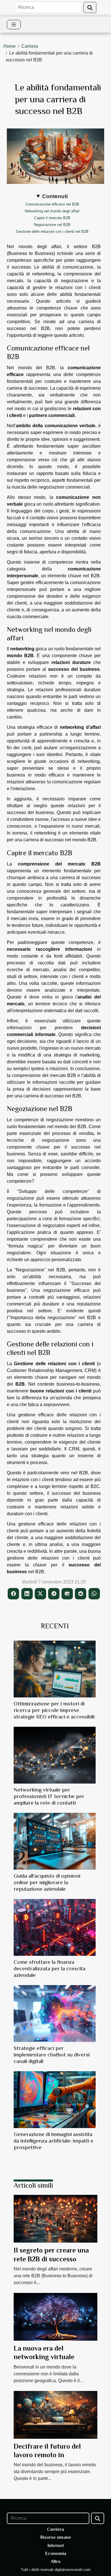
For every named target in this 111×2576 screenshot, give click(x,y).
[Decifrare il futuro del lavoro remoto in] (55, 2414)
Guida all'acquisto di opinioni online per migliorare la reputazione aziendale (47, 1882)
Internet (56, 2546)
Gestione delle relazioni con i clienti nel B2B (52, 232)
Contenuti (55, 196)
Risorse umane (56, 2537)
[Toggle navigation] (14, 25)
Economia (56, 2554)
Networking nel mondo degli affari (52, 211)
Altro (56, 2562)
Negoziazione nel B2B (52, 225)
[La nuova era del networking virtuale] (55, 2316)
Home (10, 46)
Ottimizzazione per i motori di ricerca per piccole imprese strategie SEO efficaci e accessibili (54, 1710)
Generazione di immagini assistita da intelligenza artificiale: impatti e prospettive (54, 2141)
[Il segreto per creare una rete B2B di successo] (55, 2219)
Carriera (30, 46)
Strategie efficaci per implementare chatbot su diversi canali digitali (52, 2055)
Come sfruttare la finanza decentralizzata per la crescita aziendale (50, 1968)
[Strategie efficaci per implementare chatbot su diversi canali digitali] (55, 2014)
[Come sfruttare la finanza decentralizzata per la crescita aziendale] (55, 1927)
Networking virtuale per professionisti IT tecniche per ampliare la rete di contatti (49, 1796)
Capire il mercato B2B (52, 218)
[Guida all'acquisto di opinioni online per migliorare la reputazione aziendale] (55, 1841)
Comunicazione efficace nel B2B (52, 204)
